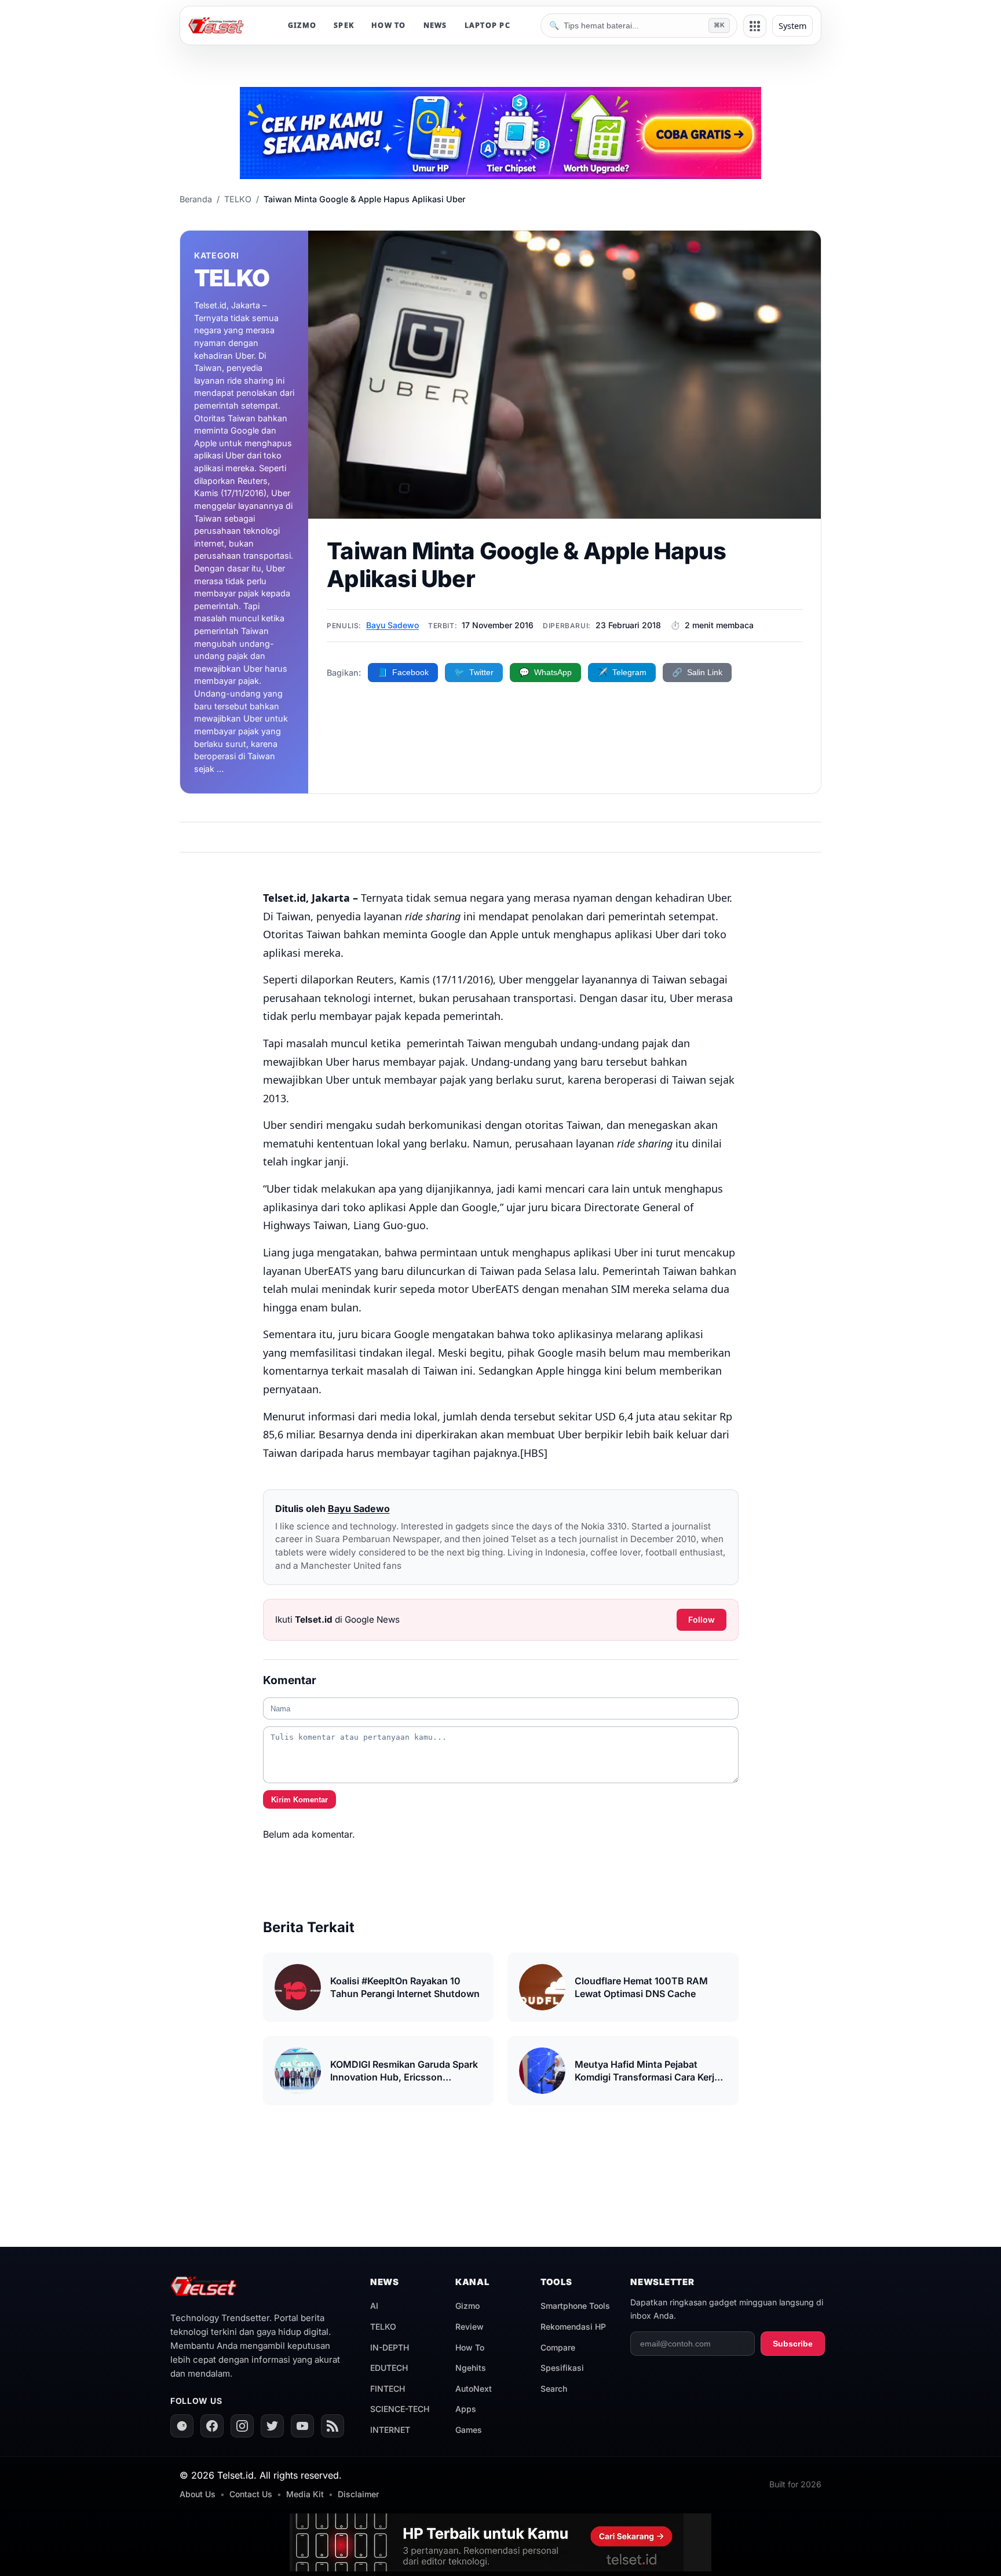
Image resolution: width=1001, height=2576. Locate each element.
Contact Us (251, 2494)
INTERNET (390, 2430)
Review (470, 2327)
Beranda (196, 199)
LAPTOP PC (487, 25)
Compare (558, 2347)
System (792, 26)
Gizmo (467, 2306)
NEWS (435, 25)
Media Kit (305, 2494)
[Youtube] (302, 2426)
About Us (198, 2494)
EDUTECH (389, 2368)
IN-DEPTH (390, 2347)
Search (554, 2389)
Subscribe (793, 2344)
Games (469, 2430)
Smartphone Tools (575, 2306)
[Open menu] (755, 26)
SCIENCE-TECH (400, 2409)
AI (374, 2306)
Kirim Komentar (299, 1800)
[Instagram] (242, 2426)
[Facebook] (212, 2426)
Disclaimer (358, 2494)
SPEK (344, 25)
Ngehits (471, 2368)
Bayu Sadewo (392, 625)
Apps (466, 2409)
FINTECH (388, 2389)
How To (470, 2347)
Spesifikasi (562, 2368)
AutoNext (474, 2389)
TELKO (238, 199)
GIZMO (302, 25)
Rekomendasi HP (573, 2327)
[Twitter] (272, 2426)
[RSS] (333, 2426)
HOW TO (389, 25)
